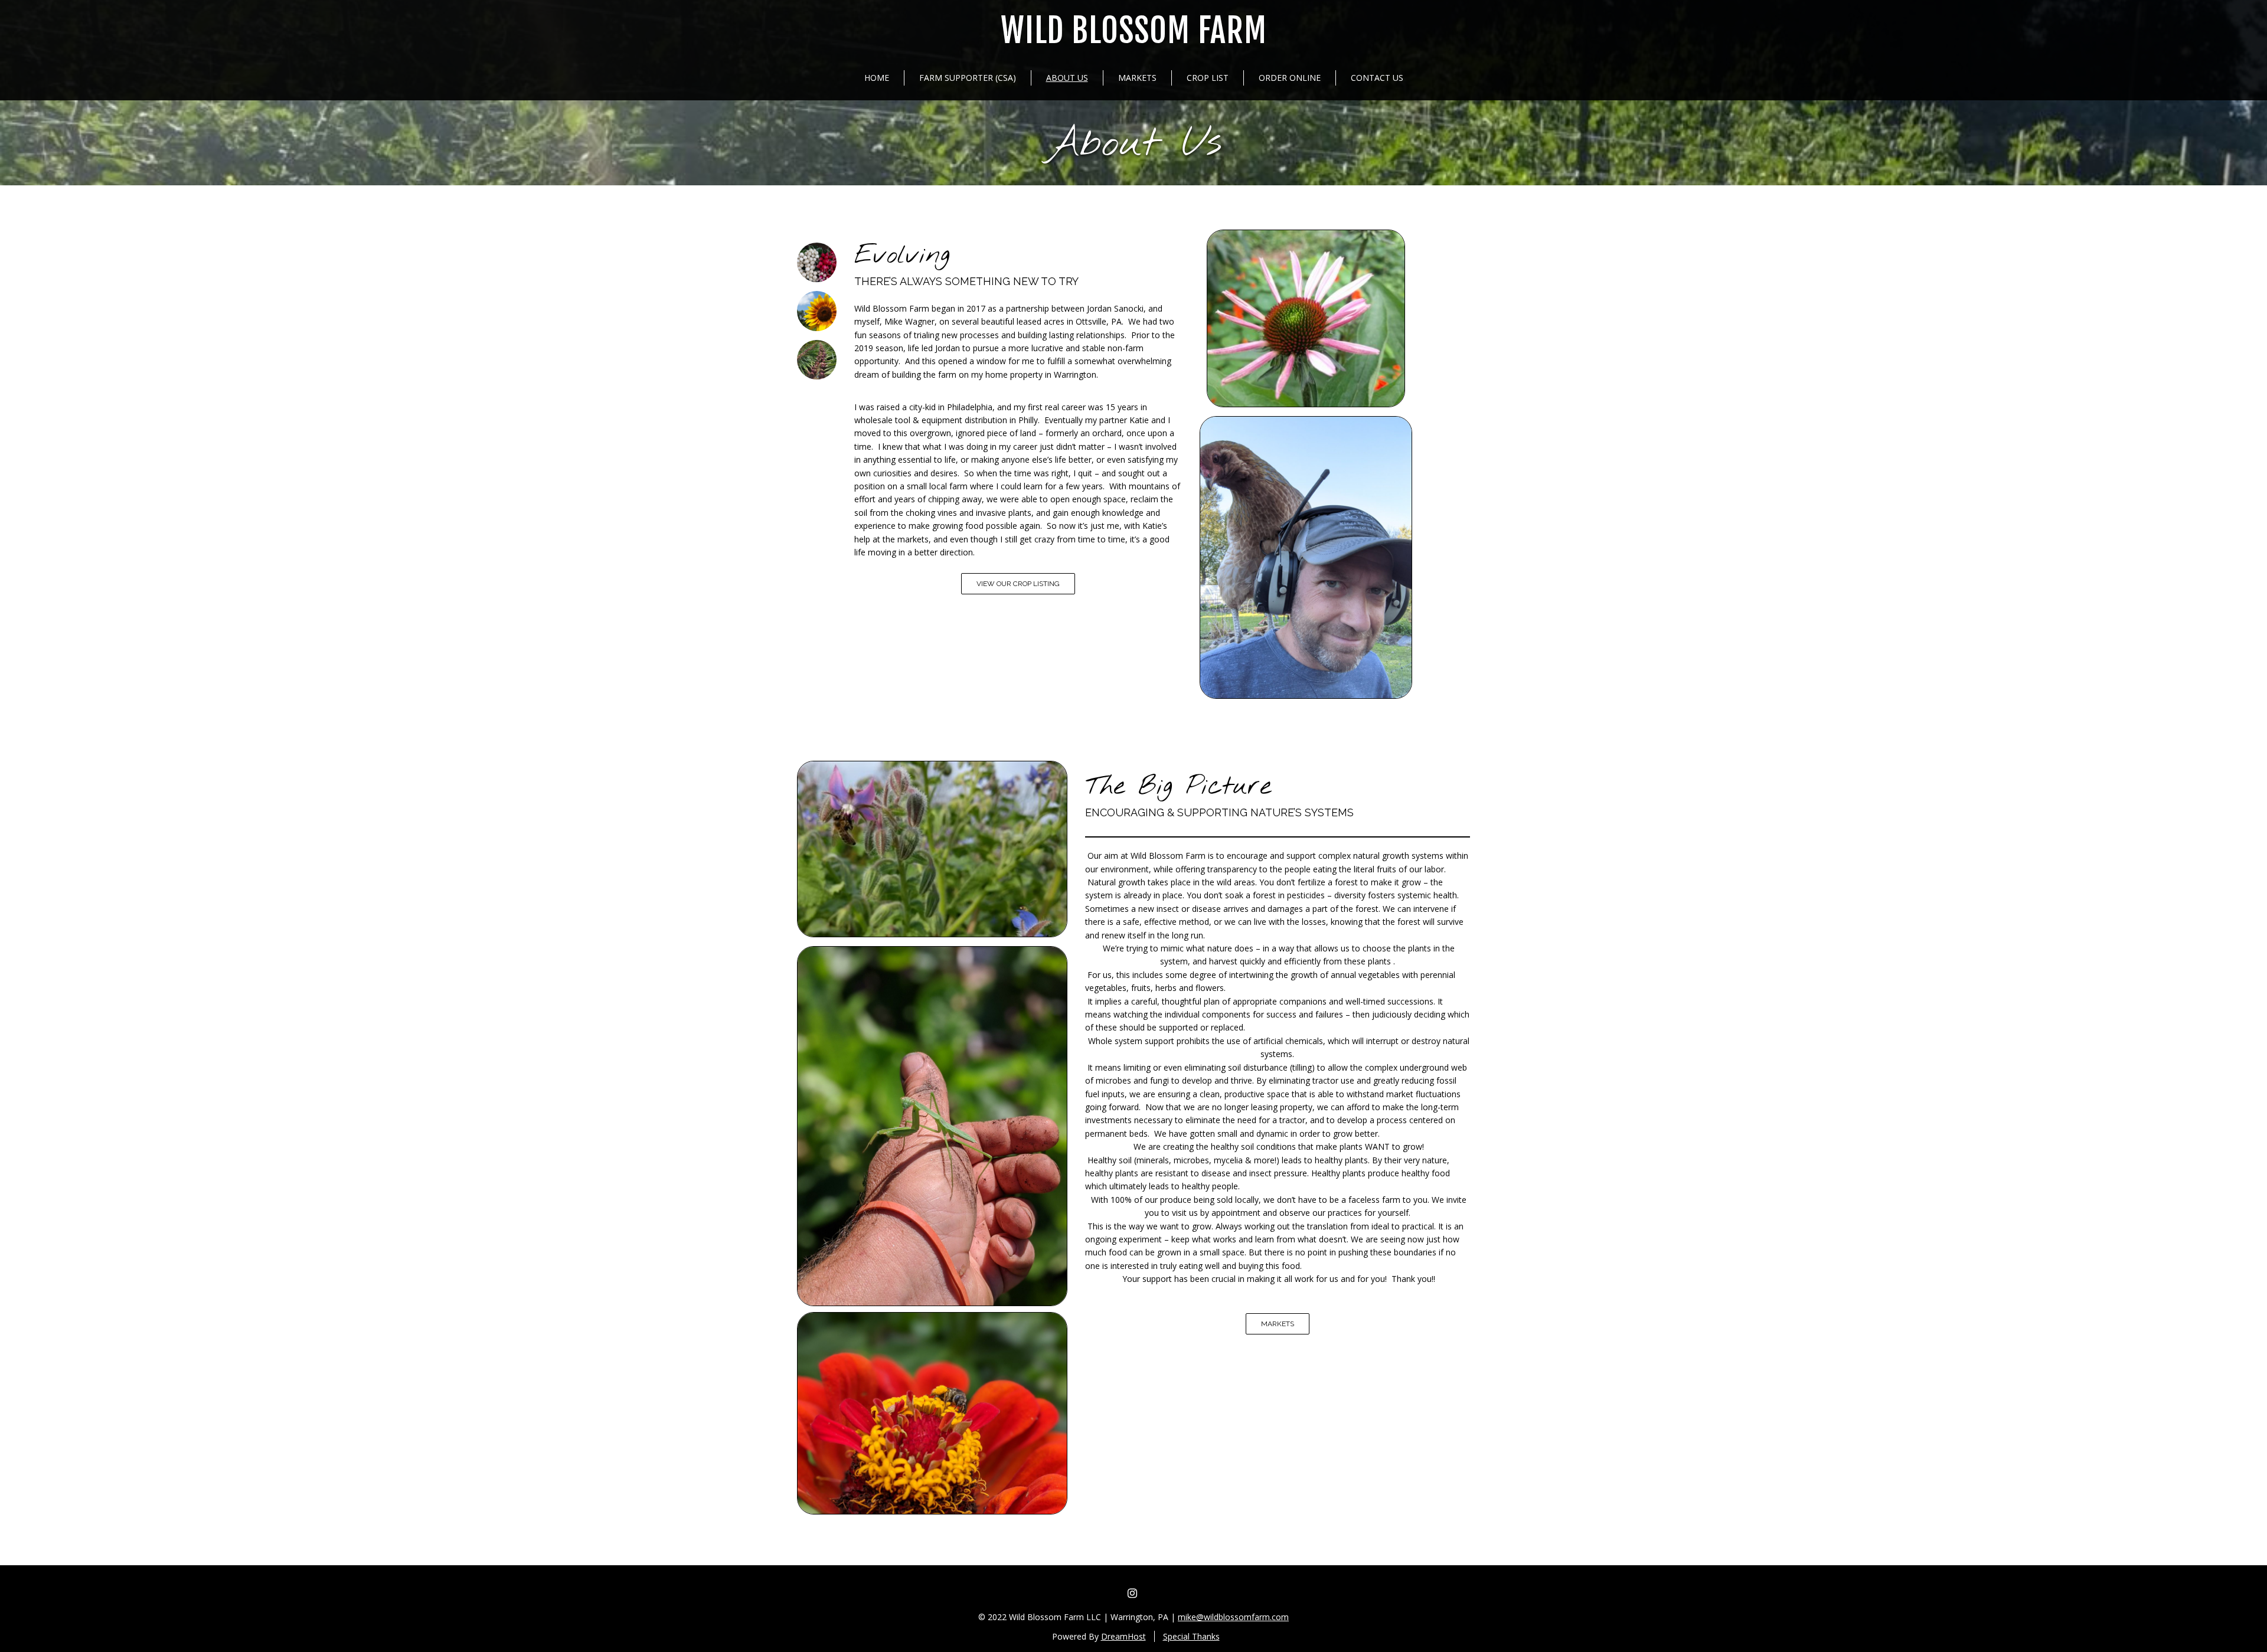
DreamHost (1123, 1636)
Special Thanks (1191, 1636)
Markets (1137, 78)
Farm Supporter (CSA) (968, 78)
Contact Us (1377, 78)
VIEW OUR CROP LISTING (1018, 584)
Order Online (1290, 78)
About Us (1067, 78)
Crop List (1208, 78)
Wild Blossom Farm (1134, 31)
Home (877, 78)
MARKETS (1278, 1324)
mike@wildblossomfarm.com (1233, 1617)
